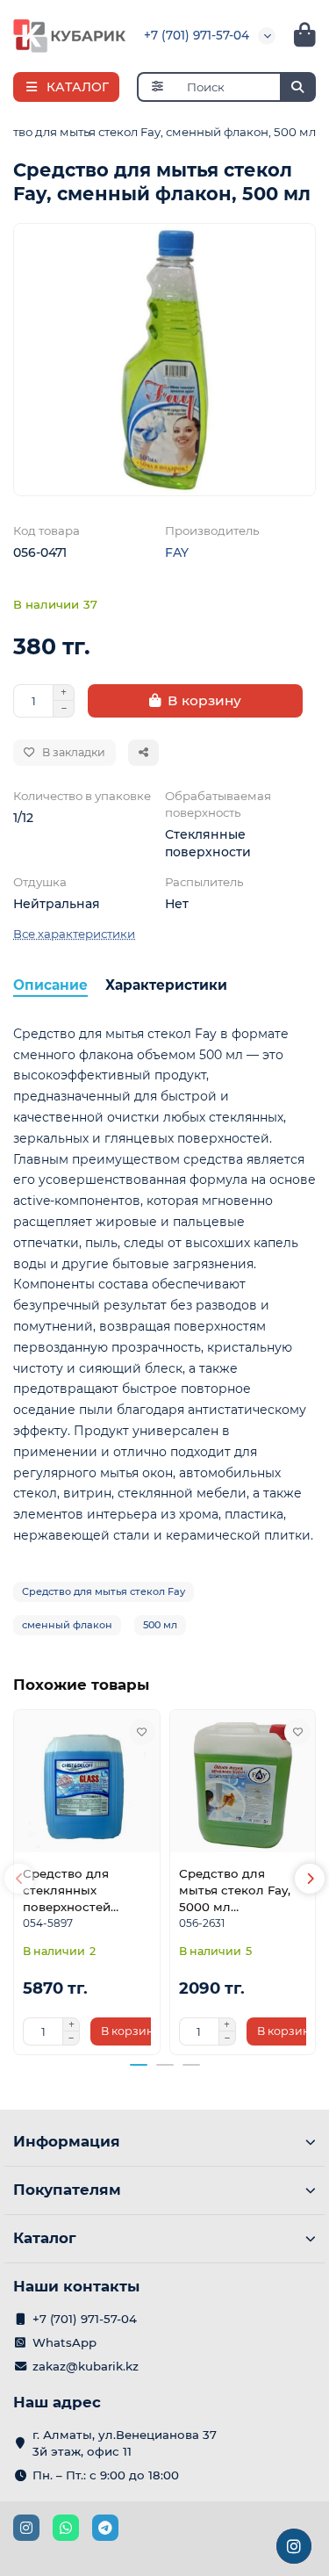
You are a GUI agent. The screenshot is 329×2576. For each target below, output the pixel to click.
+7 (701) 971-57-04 (197, 35)
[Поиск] (297, 87)
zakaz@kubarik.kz (86, 2366)
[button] (19, 1879)
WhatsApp (64, 2342)
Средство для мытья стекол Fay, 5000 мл (235, 1890)
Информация (67, 2141)
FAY (177, 552)
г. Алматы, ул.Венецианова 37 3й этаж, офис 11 (125, 2443)
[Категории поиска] (157, 87)
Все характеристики (74, 934)
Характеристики (166, 985)
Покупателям (67, 2190)
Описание (50, 985)
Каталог (45, 2238)
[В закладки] (142, 1732)
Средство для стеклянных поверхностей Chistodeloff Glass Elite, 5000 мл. (77, 1891)
